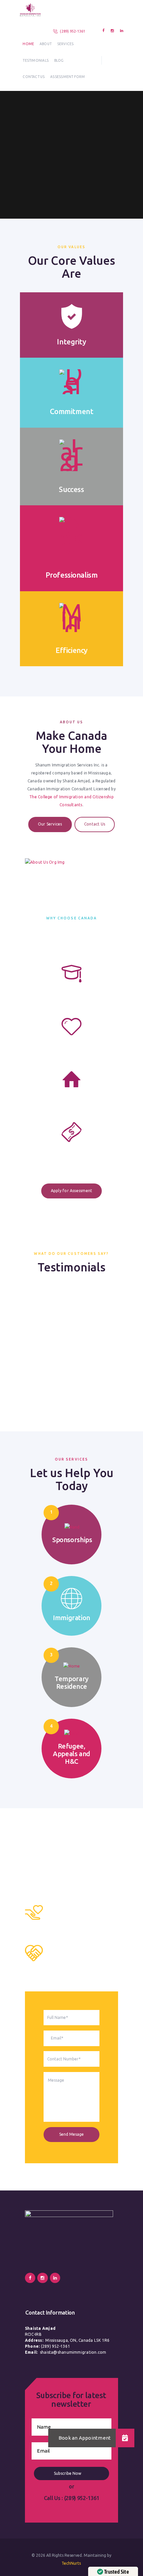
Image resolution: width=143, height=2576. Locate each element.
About (46, 44)
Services (66, 44)
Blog (59, 60)
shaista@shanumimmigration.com (73, 2352)
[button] (125, 2438)
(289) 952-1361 (72, 31)
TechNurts (71, 2563)
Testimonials (36, 60)
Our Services (50, 824)
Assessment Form (68, 77)
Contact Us (34, 77)
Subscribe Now (68, 2473)
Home (28, 44)
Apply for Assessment (72, 1191)
